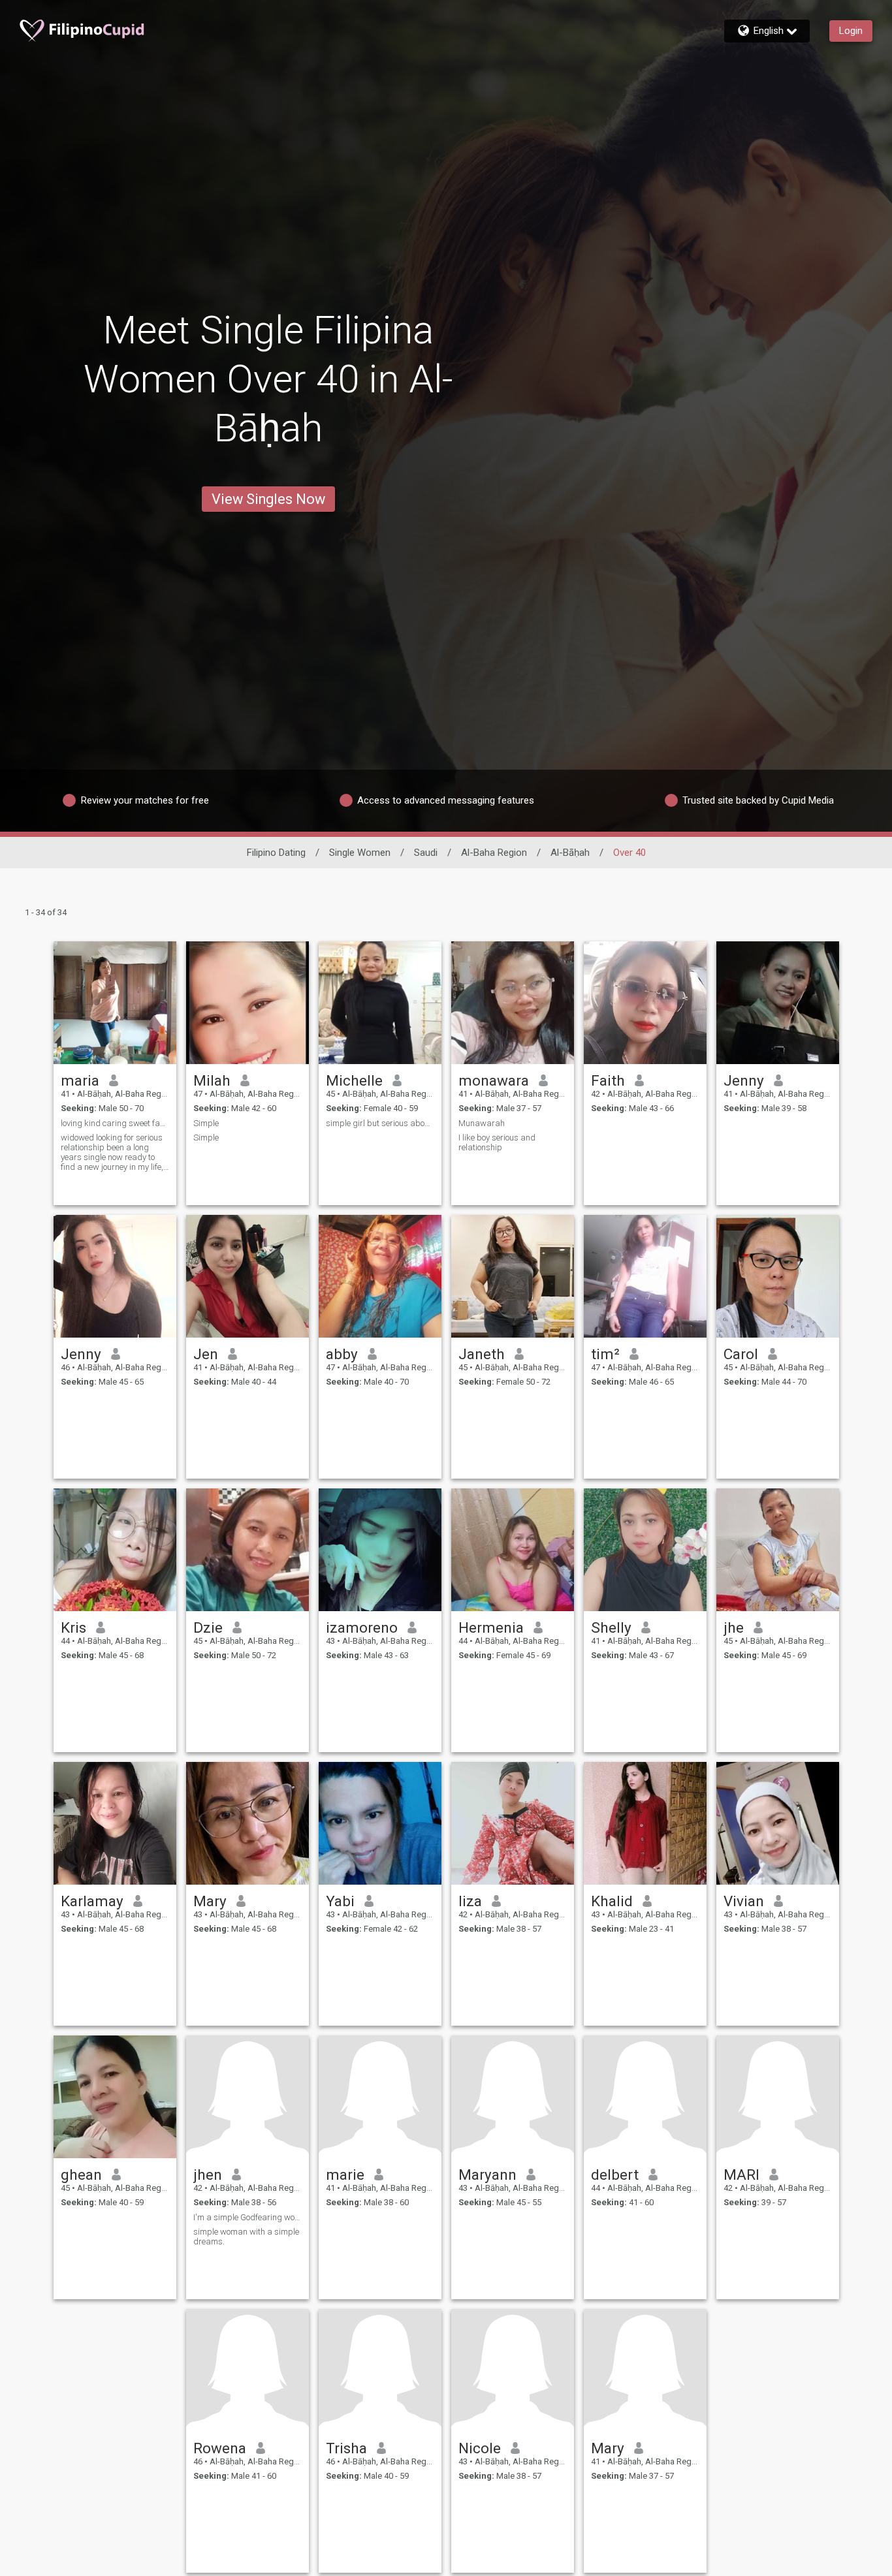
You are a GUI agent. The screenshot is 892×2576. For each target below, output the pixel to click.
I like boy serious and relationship (497, 1142)
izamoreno (362, 1627)
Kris (73, 1627)
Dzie (208, 1627)
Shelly (611, 1627)
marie (345, 2175)
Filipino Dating (276, 853)
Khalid (612, 1901)
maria (80, 1080)
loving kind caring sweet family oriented (115, 1123)
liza (470, 1901)
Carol (741, 1354)
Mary (210, 1901)
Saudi (426, 853)
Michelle (354, 1080)
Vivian (744, 1901)
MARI (741, 2175)
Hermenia (491, 1627)
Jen (206, 1354)
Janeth (482, 1354)
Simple (206, 1123)
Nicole (480, 2448)
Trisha (346, 2448)
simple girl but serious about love (380, 1123)
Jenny (744, 1080)
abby (342, 1354)
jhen (208, 2175)
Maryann (487, 2175)
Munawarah (482, 1123)
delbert (615, 2175)
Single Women (360, 853)
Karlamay (92, 1901)
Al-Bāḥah (570, 853)
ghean (81, 2175)
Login (851, 31)
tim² (605, 1354)
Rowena (220, 2448)
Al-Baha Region (494, 853)
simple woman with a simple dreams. (246, 2237)
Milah (212, 1080)
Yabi (340, 1901)
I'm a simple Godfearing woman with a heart (247, 2217)
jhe (734, 1627)
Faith (608, 1080)
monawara (494, 1080)
